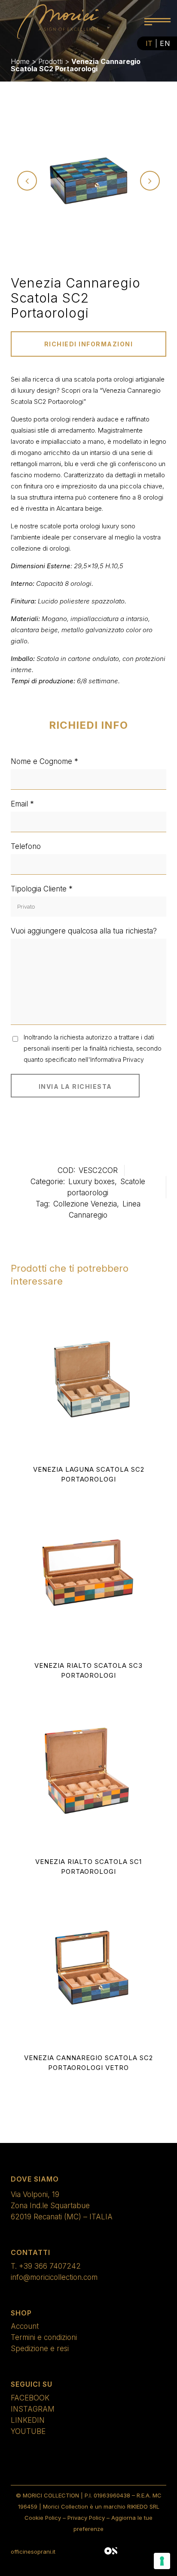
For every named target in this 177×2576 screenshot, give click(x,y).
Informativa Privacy (117, 1059)
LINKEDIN (28, 2420)
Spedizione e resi (40, 2349)
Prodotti (50, 61)
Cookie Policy (43, 2518)
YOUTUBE (28, 2431)
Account (25, 2326)
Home (20, 61)
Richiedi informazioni (89, 344)
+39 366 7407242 (50, 2266)
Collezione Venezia (85, 1204)
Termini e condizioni (44, 2337)
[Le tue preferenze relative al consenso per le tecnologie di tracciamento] (162, 2561)
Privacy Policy (86, 2518)
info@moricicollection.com (54, 2277)
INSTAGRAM (33, 2409)
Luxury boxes (92, 1182)
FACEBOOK (30, 2398)
